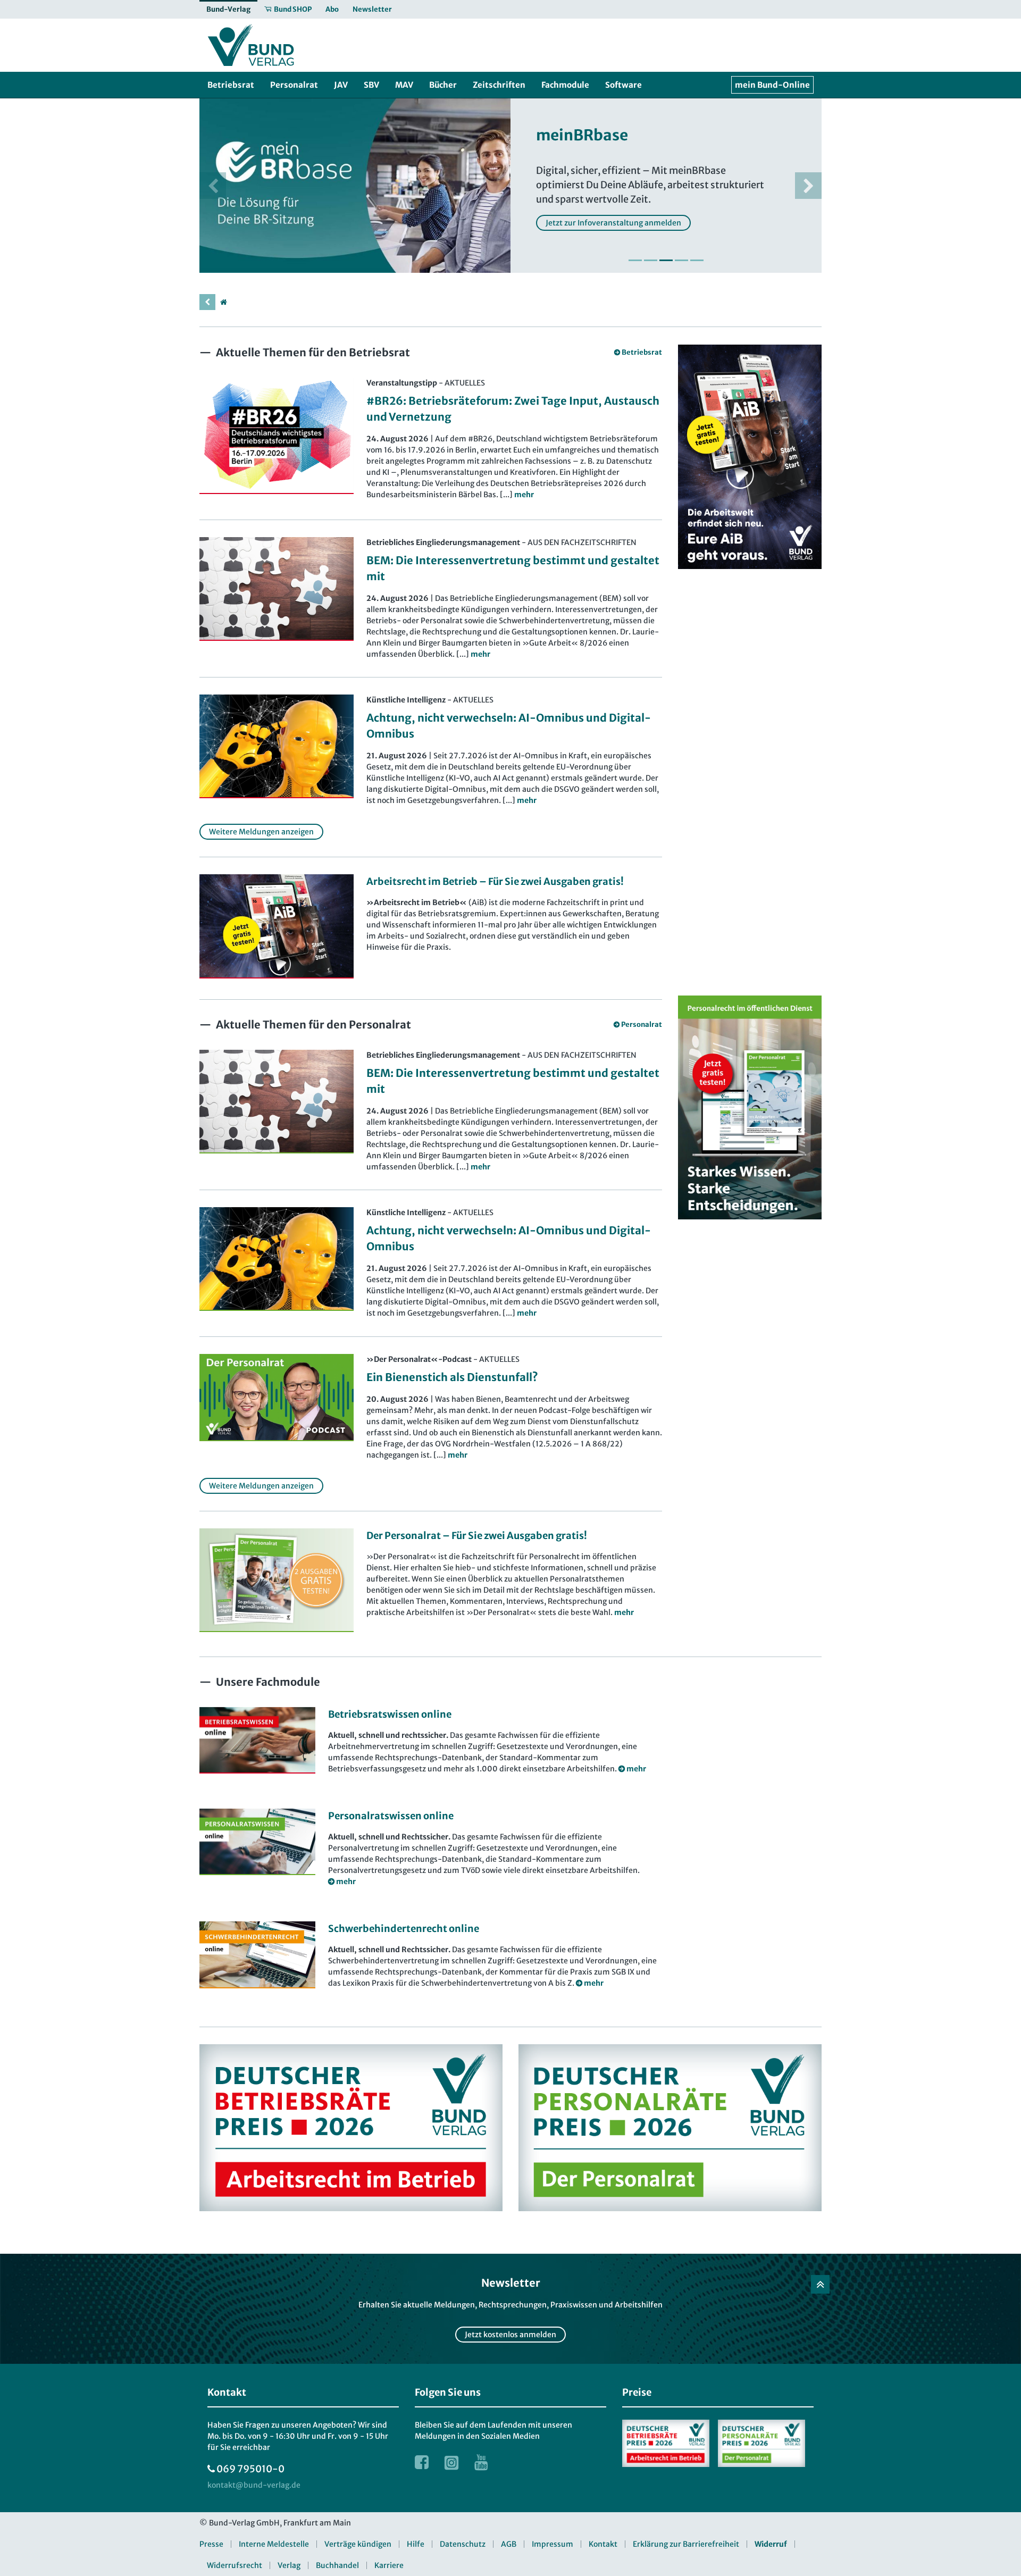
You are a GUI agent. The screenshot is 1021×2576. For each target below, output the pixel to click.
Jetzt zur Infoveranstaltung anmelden (613, 223)
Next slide (808, 186)
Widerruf (771, 2544)
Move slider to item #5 (697, 260)
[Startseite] (223, 302)
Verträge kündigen (358, 2544)
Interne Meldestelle (274, 2544)
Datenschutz (463, 2544)
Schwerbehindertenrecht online (404, 1929)
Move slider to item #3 (666, 260)
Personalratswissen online (391, 1816)
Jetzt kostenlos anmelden (510, 2335)
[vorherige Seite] (207, 302)
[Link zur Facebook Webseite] (422, 2462)
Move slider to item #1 (635, 260)
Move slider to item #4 (681, 260)
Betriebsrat (642, 352)
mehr (624, 1612)
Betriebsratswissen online (390, 1714)
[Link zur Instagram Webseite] (451, 2462)
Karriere (389, 2565)
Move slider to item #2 (651, 260)
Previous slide (213, 186)
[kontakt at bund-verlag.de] (254, 2485)
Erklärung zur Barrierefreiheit (686, 2544)
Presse (211, 2544)
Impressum (553, 2544)
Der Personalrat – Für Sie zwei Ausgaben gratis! (477, 1536)
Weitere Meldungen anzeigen (261, 832)
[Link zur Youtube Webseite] (481, 2462)
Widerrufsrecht (235, 2565)
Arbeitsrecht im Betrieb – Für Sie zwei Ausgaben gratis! (495, 881)
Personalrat (642, 1024)
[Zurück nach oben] (820, 2284)
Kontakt (603, 2544)
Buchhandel (337, 2565)
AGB (509, 2544)
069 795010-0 (250, 2469)
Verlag (289, 2565)
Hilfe (416, 2544)
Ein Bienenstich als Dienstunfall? (452, 1377)
